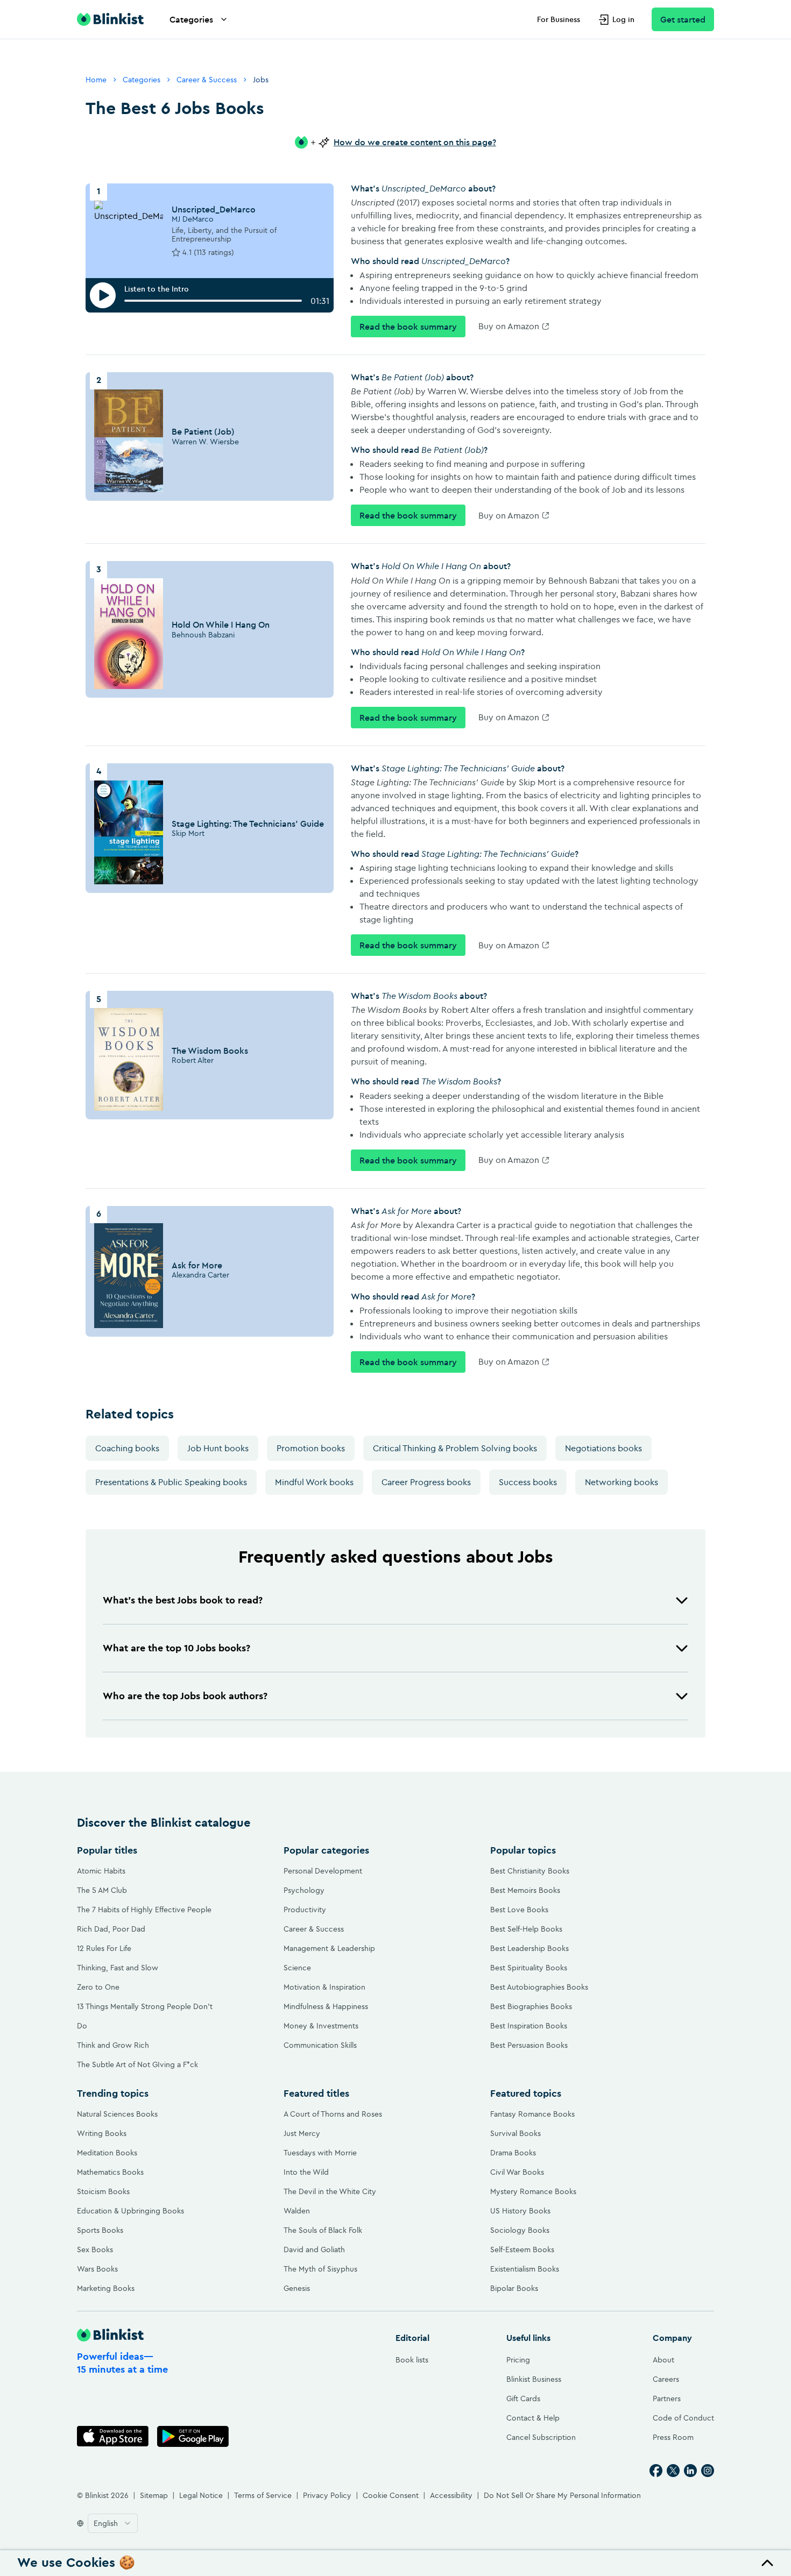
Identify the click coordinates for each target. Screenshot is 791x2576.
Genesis (297, 2288)
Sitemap (154, 2495)
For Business (559, 19)
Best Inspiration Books (529, 2026)
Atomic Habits (101, 1871)
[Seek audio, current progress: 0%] (213, 301)
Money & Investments (321, 2026)
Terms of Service (263, 2495)
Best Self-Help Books (526, 1929)
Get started (683, 19)
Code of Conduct (683, 2418)
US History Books (520, 2211)
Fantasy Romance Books (532, 2114)
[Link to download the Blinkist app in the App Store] (113, 2436)
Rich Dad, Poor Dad (111, 1929)
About (663, 2360)
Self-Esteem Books (522, 2249)
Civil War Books (517, 2172)
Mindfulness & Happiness (326, 2006)
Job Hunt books (218, 1448)
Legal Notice (201, 2495)
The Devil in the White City (330, 2191)
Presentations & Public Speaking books (171, 1482)
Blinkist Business (534, 2379)
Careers (666, 2379)
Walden (297, 2211)
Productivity (305, 1910)
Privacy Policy (327, 2495)
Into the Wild (306, 2172)
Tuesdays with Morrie (320, 2153)
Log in (623, 19)
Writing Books (102, 2133)
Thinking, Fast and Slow (118, 1968)
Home (96, 80)
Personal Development (323, 1871)
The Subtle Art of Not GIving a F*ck (137, 2064)
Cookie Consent (391, 2495)
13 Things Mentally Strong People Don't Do (145, 2016)
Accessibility (451, 2495)
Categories (191, 19)
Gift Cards (523, 2398)
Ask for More (197, 1265)
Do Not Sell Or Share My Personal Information (562, 2495)
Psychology (304, 1890)
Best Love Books (519, 1910)
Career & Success (207, 80)
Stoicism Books (103, 2191)
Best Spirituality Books (529, 1968)
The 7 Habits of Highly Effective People (144, 1910)
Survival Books (515, 2133)
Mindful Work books (314, 1482)
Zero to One (98, 1987)
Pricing (518, 2360)
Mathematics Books (110, 2172)
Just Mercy (302, 2133)
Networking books (621, 1482)
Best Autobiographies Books (539, 1987)
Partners (667, 2398)
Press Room (673, 2437)
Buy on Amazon (509, 326)
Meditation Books (107, 2153)
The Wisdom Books (210, 1051)
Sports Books (100, 2230)
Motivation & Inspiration (324, 1987)
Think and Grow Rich (113, 2045)
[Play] (103, 295)
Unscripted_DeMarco (214, 209)
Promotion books (311, 1448)
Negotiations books (603, 1448)
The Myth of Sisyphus (320, 2269)
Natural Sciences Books (117, 2114)
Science (297, 1968)
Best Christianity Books (530, 1871)
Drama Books (513, 2153)
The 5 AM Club (102, 1890)
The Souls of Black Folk (323, 2230)
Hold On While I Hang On (221, 625)
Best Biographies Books (531, 2006)
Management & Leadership (329, 1948)
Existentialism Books (525, 2269)
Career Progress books (426, 1482)
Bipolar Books (514, 2288)
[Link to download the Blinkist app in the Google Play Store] (193, 2436)
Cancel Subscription (541, 2437)
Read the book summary (408, 327)
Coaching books (127, 1448)
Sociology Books (520, 2230)
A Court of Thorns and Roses (333, 2114)
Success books (528, 1482)
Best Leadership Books (529, 1948)
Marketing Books (106, 2288)
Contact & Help (533, 2418)
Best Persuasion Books (529, 2045)
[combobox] (113, 2523)
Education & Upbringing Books (130, 2211)
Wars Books (97, 2269)
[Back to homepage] (110, 19)
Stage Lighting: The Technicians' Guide (248, 824)
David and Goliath (314, 2249)
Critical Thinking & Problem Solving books (455, 1448)
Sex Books (95, 2249)
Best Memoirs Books (525, 1890)
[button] (395, 1600)
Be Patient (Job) (203, 431)
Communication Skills (320, 2045)
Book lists (412, 2360)
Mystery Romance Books (533, 2191)
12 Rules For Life (104, 1948)
